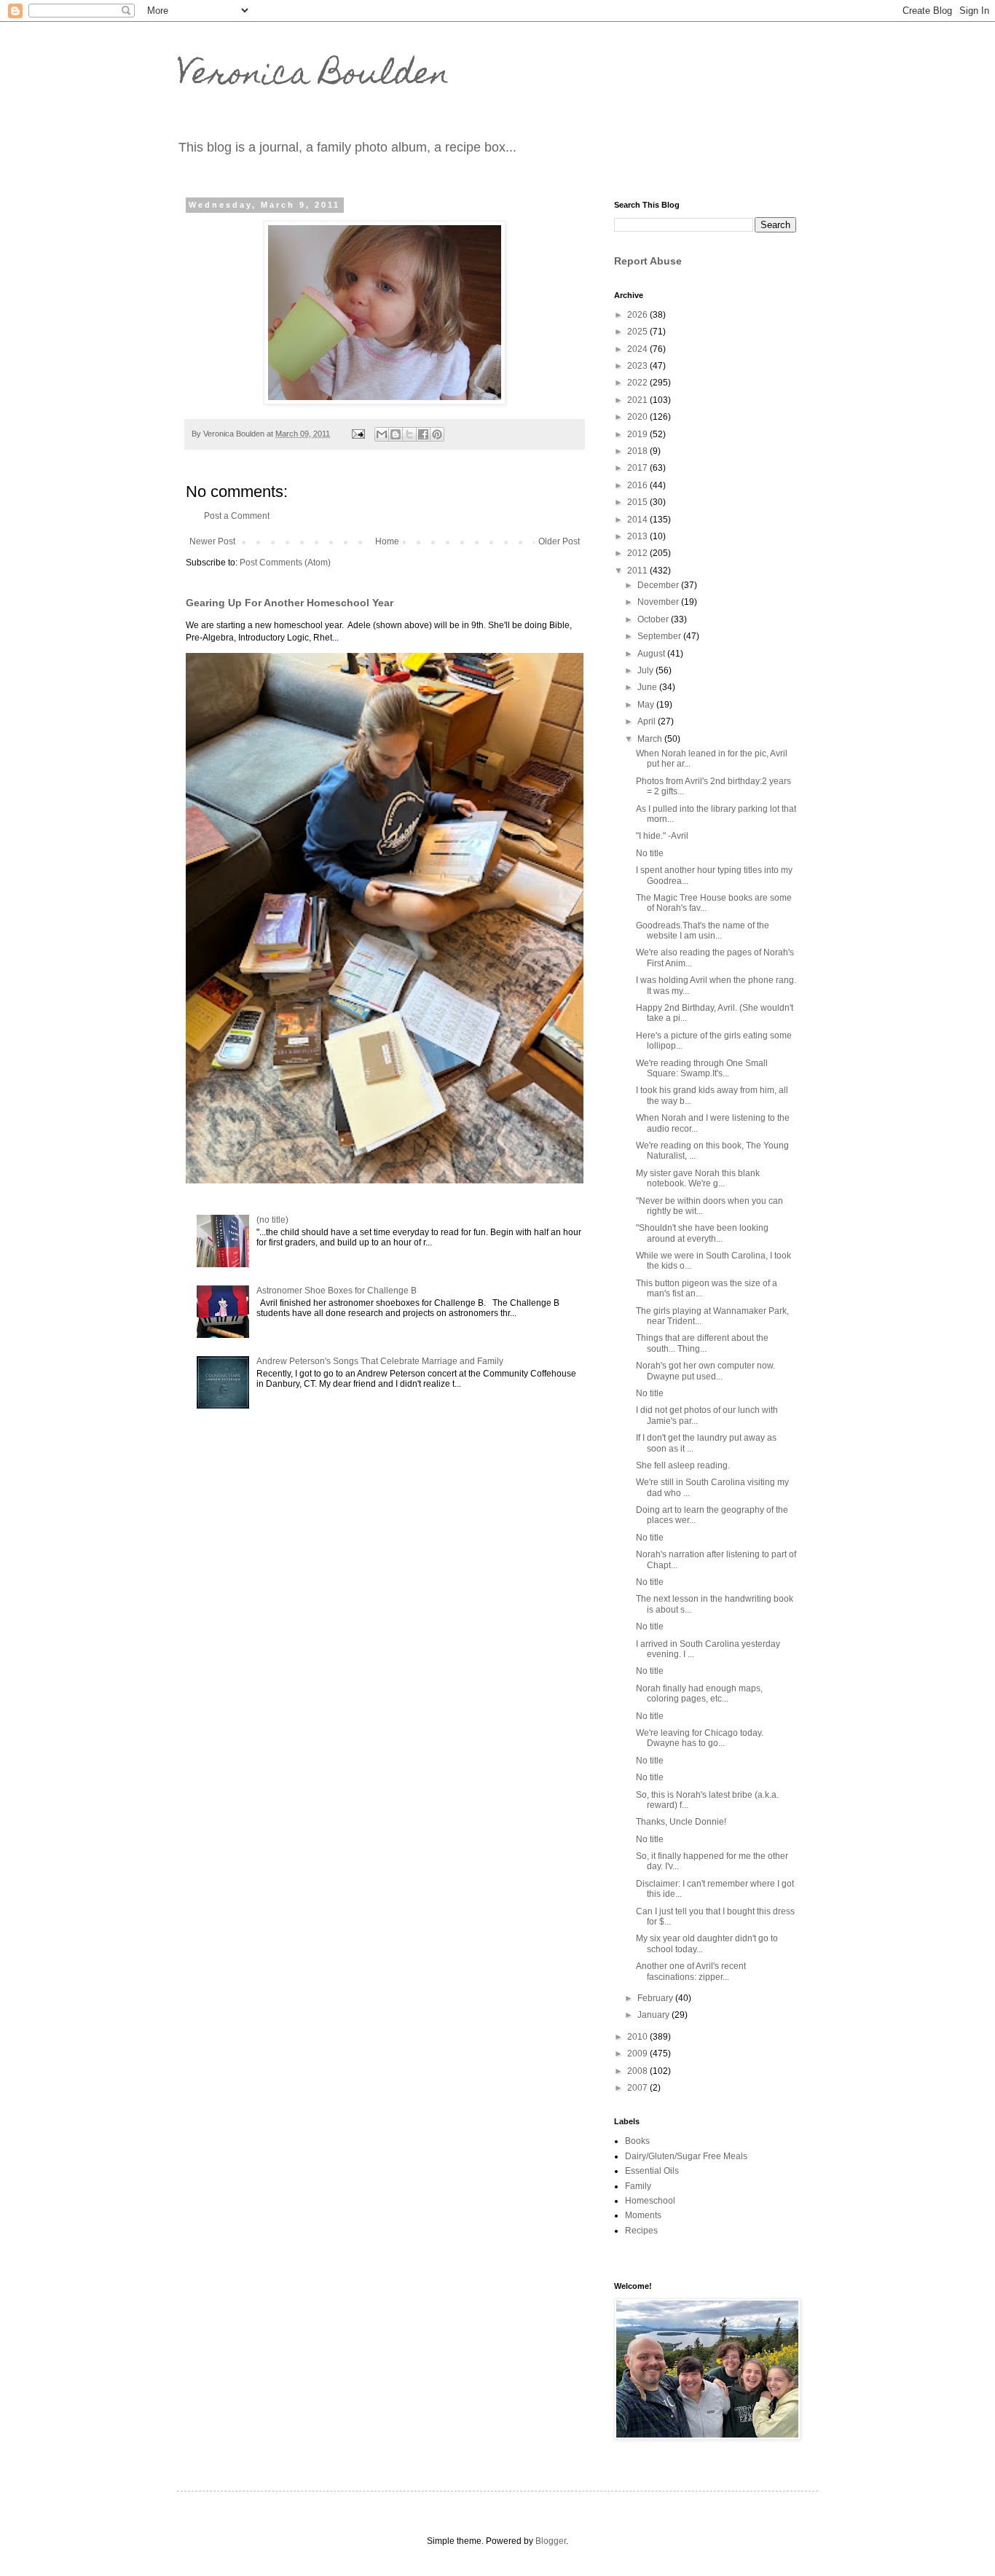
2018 (638, 451)
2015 (638, 502)
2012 (638, 553)
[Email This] (382, 434)
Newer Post (212, 541)
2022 (638, 383)
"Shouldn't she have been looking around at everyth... (702, 1233)
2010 (638, 2037)
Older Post (559, 541)
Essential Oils (652, 2171)
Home (387, 541)
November (659, 602)
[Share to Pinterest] (437, 434)
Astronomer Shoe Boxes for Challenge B (337, 1291)
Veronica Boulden (313, 77)
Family (638, 2186)
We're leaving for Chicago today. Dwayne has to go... (700, 1738)
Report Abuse (648, 261)
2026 (638, 315)
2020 (638, 417)
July (646, 670)
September (660, 636)
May (647, 705)
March (651, 739)
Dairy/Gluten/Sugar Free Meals (686, 2156)
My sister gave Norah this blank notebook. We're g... (698, 1178)
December (659, 585)
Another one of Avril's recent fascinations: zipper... (691, 1971)
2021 (638, 400)
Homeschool (650, 2201)
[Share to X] (409, 434)
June (648, 687)
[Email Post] (358, 434)
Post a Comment (237, 516)
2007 (638, 2088)
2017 (638, 468)
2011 (638, 571)
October (654, 619)
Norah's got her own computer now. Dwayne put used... (705, 1371)
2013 (638, 536)
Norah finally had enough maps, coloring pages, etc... (699, 1694)
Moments (643, 2215)
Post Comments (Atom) (285, 563)
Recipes (641, 2231)
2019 (638, 434)
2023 (638, 366)
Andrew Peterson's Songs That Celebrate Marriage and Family (380, 1361)
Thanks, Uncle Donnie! (681, 1822)
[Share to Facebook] (423, 434)
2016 (638, 485)
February (656, 1998)
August (652, 654)
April (648, 721)
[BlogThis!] (396, 434)
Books (637, 2141)
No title (650, 853)
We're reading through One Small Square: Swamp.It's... (702, 1068)
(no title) (272, 1220)
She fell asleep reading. (683, 1465)
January (654, 2015)
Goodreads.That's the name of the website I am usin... (703, 931)
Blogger (551, 2541)
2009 (638, 2054)
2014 (638, 520)
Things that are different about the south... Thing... (702, 1343)
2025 (638, 332)
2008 (638, 2071)
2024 (638, 349)
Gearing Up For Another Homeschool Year (290, 603)
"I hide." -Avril (662, 836)
